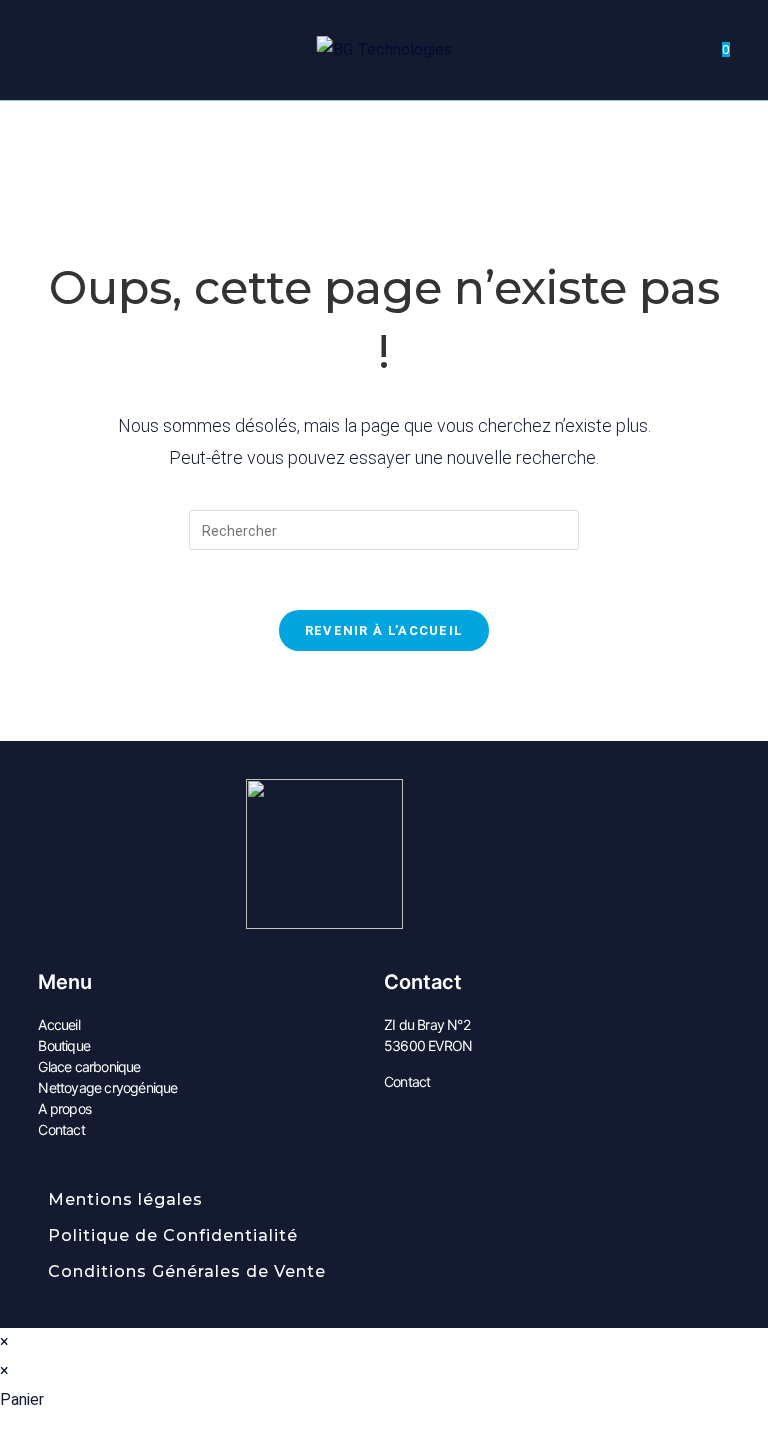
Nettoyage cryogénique (107, 1087)
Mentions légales (125, 1199)
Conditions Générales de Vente (187, 1271)
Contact (61, 1129)
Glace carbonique (89, 1066)
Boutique (64, 1045)
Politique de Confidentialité (173, 1235)
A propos (64, 1108)
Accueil (58, 1024)
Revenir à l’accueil (384, 630)
